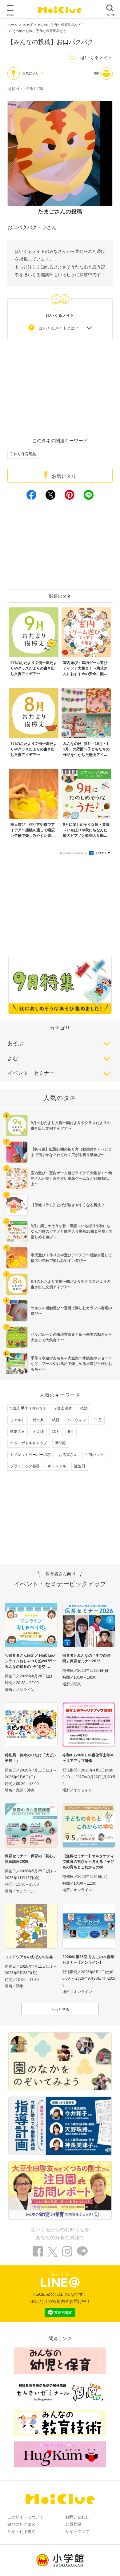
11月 (98, 1420)
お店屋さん (68, 1455)
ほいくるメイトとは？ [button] (59, 328)
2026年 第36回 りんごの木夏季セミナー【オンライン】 (88, 1960)
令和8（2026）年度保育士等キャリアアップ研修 (88, 1758)
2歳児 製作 (63, 1408)
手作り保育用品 (23, 454)
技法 (84, 1408)
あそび (28, 25)
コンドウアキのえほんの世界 (29, 1957)
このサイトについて (25, 2517)
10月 (56, 1432)
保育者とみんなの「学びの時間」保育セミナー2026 (86, 1658)
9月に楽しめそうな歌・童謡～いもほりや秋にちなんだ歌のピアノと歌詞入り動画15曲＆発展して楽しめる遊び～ (72, 1231)
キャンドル (57, 1466)
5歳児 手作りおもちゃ (28, 1408)
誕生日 (80, 1466)
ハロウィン (77, 1420)
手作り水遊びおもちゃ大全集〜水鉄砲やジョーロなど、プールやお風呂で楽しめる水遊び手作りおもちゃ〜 (71, 1364)
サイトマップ (77, 2532)
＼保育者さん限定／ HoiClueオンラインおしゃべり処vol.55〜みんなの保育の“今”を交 (31, 1661)
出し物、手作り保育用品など (60, 25)
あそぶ (15, 1043)
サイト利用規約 (21, 2532)
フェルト (18, 1420)
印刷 (96, 73)
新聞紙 (61, 1443)
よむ (13, 1058)
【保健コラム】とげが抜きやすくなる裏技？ (68, 1205)
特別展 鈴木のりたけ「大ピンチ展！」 (31, 1758)
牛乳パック (94, 1455)
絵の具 (38, 1420)
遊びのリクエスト (23, 2524)
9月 (71, 1432)
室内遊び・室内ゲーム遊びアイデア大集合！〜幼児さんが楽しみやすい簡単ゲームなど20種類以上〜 (71, 1179)
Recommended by (74, 853)
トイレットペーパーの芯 (30, 1455)
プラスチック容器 (25, 1466)
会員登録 (73, 2524)
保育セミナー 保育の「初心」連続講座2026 (31, 1859)
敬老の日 (18, 1432)
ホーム (12, 25)
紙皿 (56, 1420)
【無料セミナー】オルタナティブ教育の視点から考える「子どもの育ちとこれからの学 (88, 1862)
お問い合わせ (77, 2517)
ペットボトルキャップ (29, 1443)
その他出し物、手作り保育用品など (39, 31)
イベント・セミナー (31, 1073)
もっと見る (60, 2010)
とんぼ (38, 1432)
